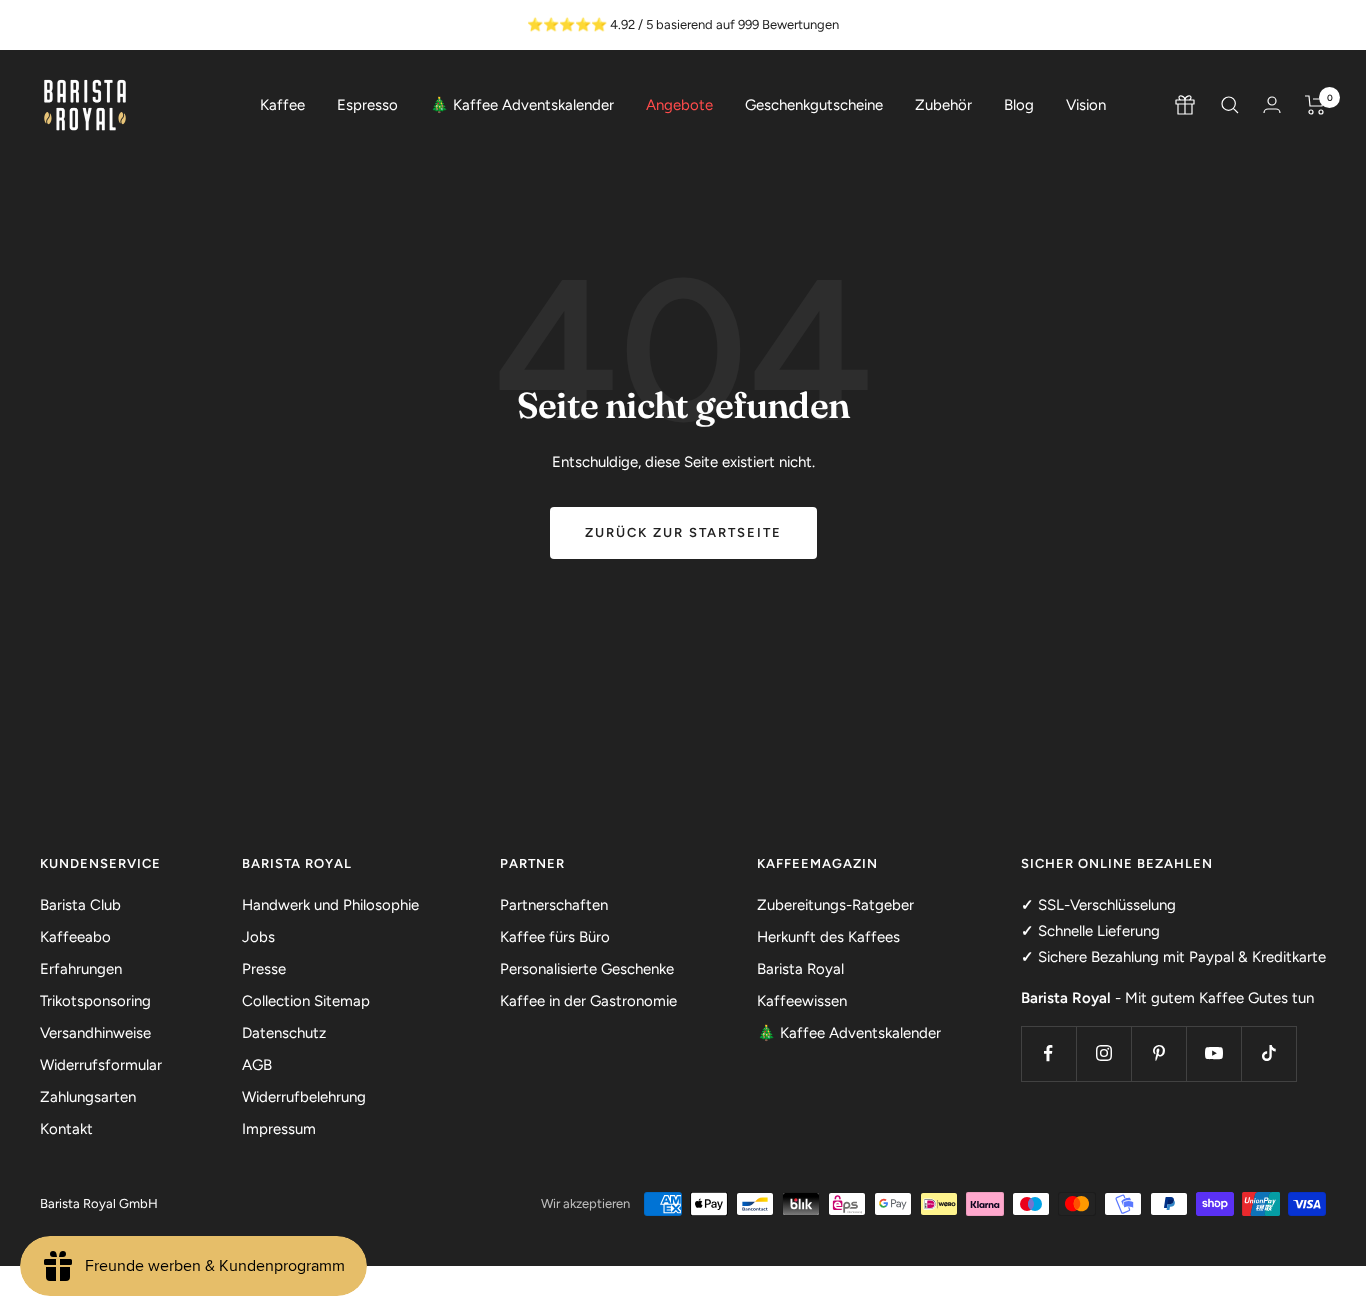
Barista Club (80, 905)
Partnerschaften (554, 905)
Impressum (279, 1129)
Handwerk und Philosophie (330, 905)
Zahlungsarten (88, 1097)
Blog (1019, 105)
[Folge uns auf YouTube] (1213, 1053)
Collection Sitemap (306, 1001)
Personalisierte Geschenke (587, 969)
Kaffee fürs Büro (555, 937)
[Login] (1272, 104)
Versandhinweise (95, 1033)
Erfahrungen (81, 969)
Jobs (258, 937)
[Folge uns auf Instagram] (1103, 1053)
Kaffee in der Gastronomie (588, 1001)
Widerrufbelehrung (304, 1097)
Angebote (679, 105)
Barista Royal (800, 969)
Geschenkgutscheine (814, 105)
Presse (264, 969)
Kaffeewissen (802, 1001)
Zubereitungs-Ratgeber (835, 905)
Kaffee (282, 105)
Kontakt (66, 1129)
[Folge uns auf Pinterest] (1158, 1053)
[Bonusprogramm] (1185, 105)
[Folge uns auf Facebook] (1048, 1053)
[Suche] (1230, 105)
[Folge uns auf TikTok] (1268, 1053)
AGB (257, 1065)
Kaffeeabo (75, 937)
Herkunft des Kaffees (828, 937)
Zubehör (943, 105)
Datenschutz (284, 1033)
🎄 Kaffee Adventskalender (522, 105)
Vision (1086, 105)
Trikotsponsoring (95, 1001)
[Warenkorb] (1315, 105)
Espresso (367, 105)
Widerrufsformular (101, 1065)
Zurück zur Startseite (683, 532)
